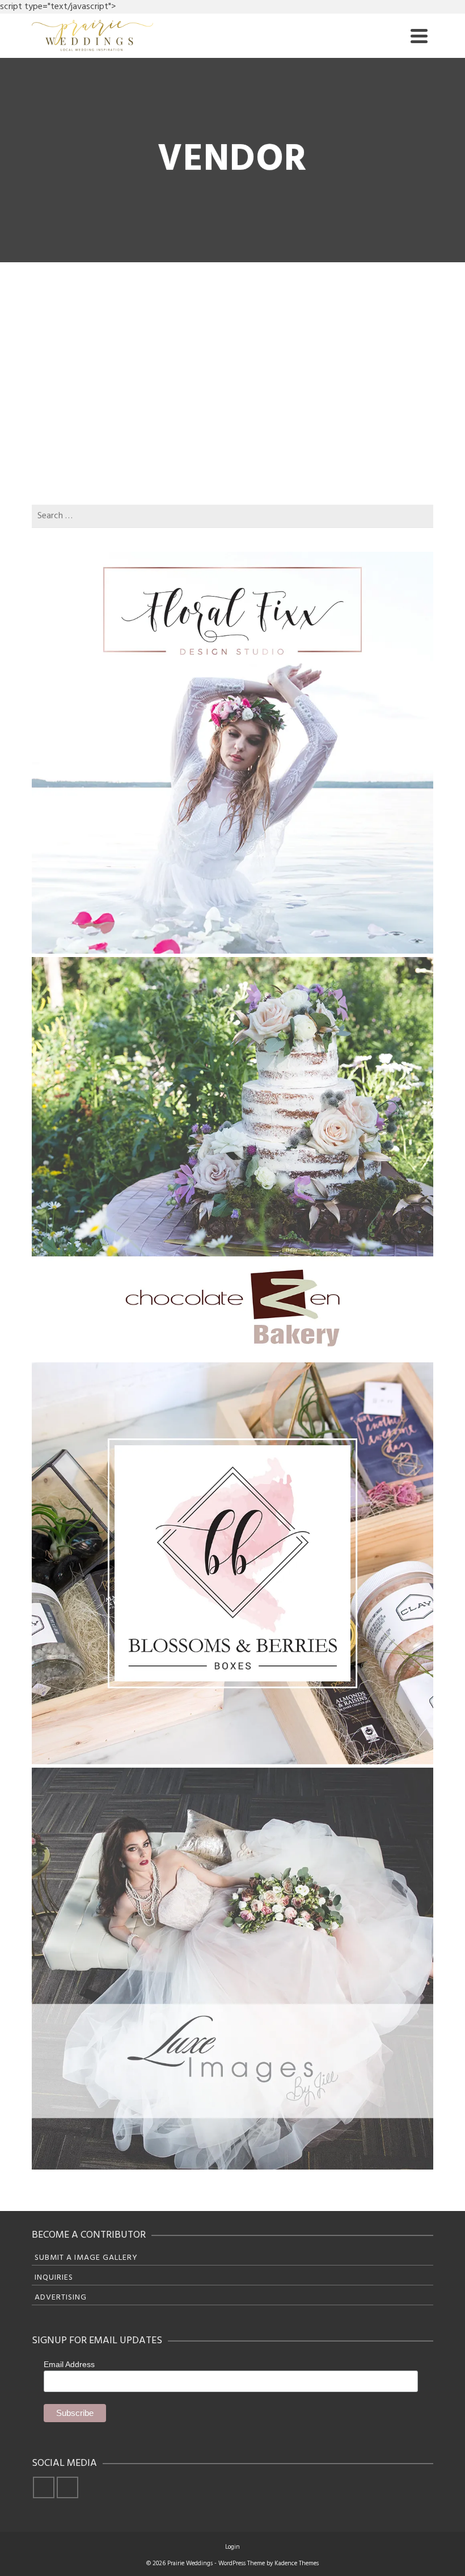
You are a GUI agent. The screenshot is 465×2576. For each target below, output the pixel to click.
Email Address (69, 2364)
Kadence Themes (297, 2564)
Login (232, 2547)
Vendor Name (89, 367)
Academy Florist (223, 296)
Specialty (81, 410)
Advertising (61, 2298)
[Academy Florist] (105, 276)
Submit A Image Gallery (86, 2258)
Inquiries (54, 2278)
